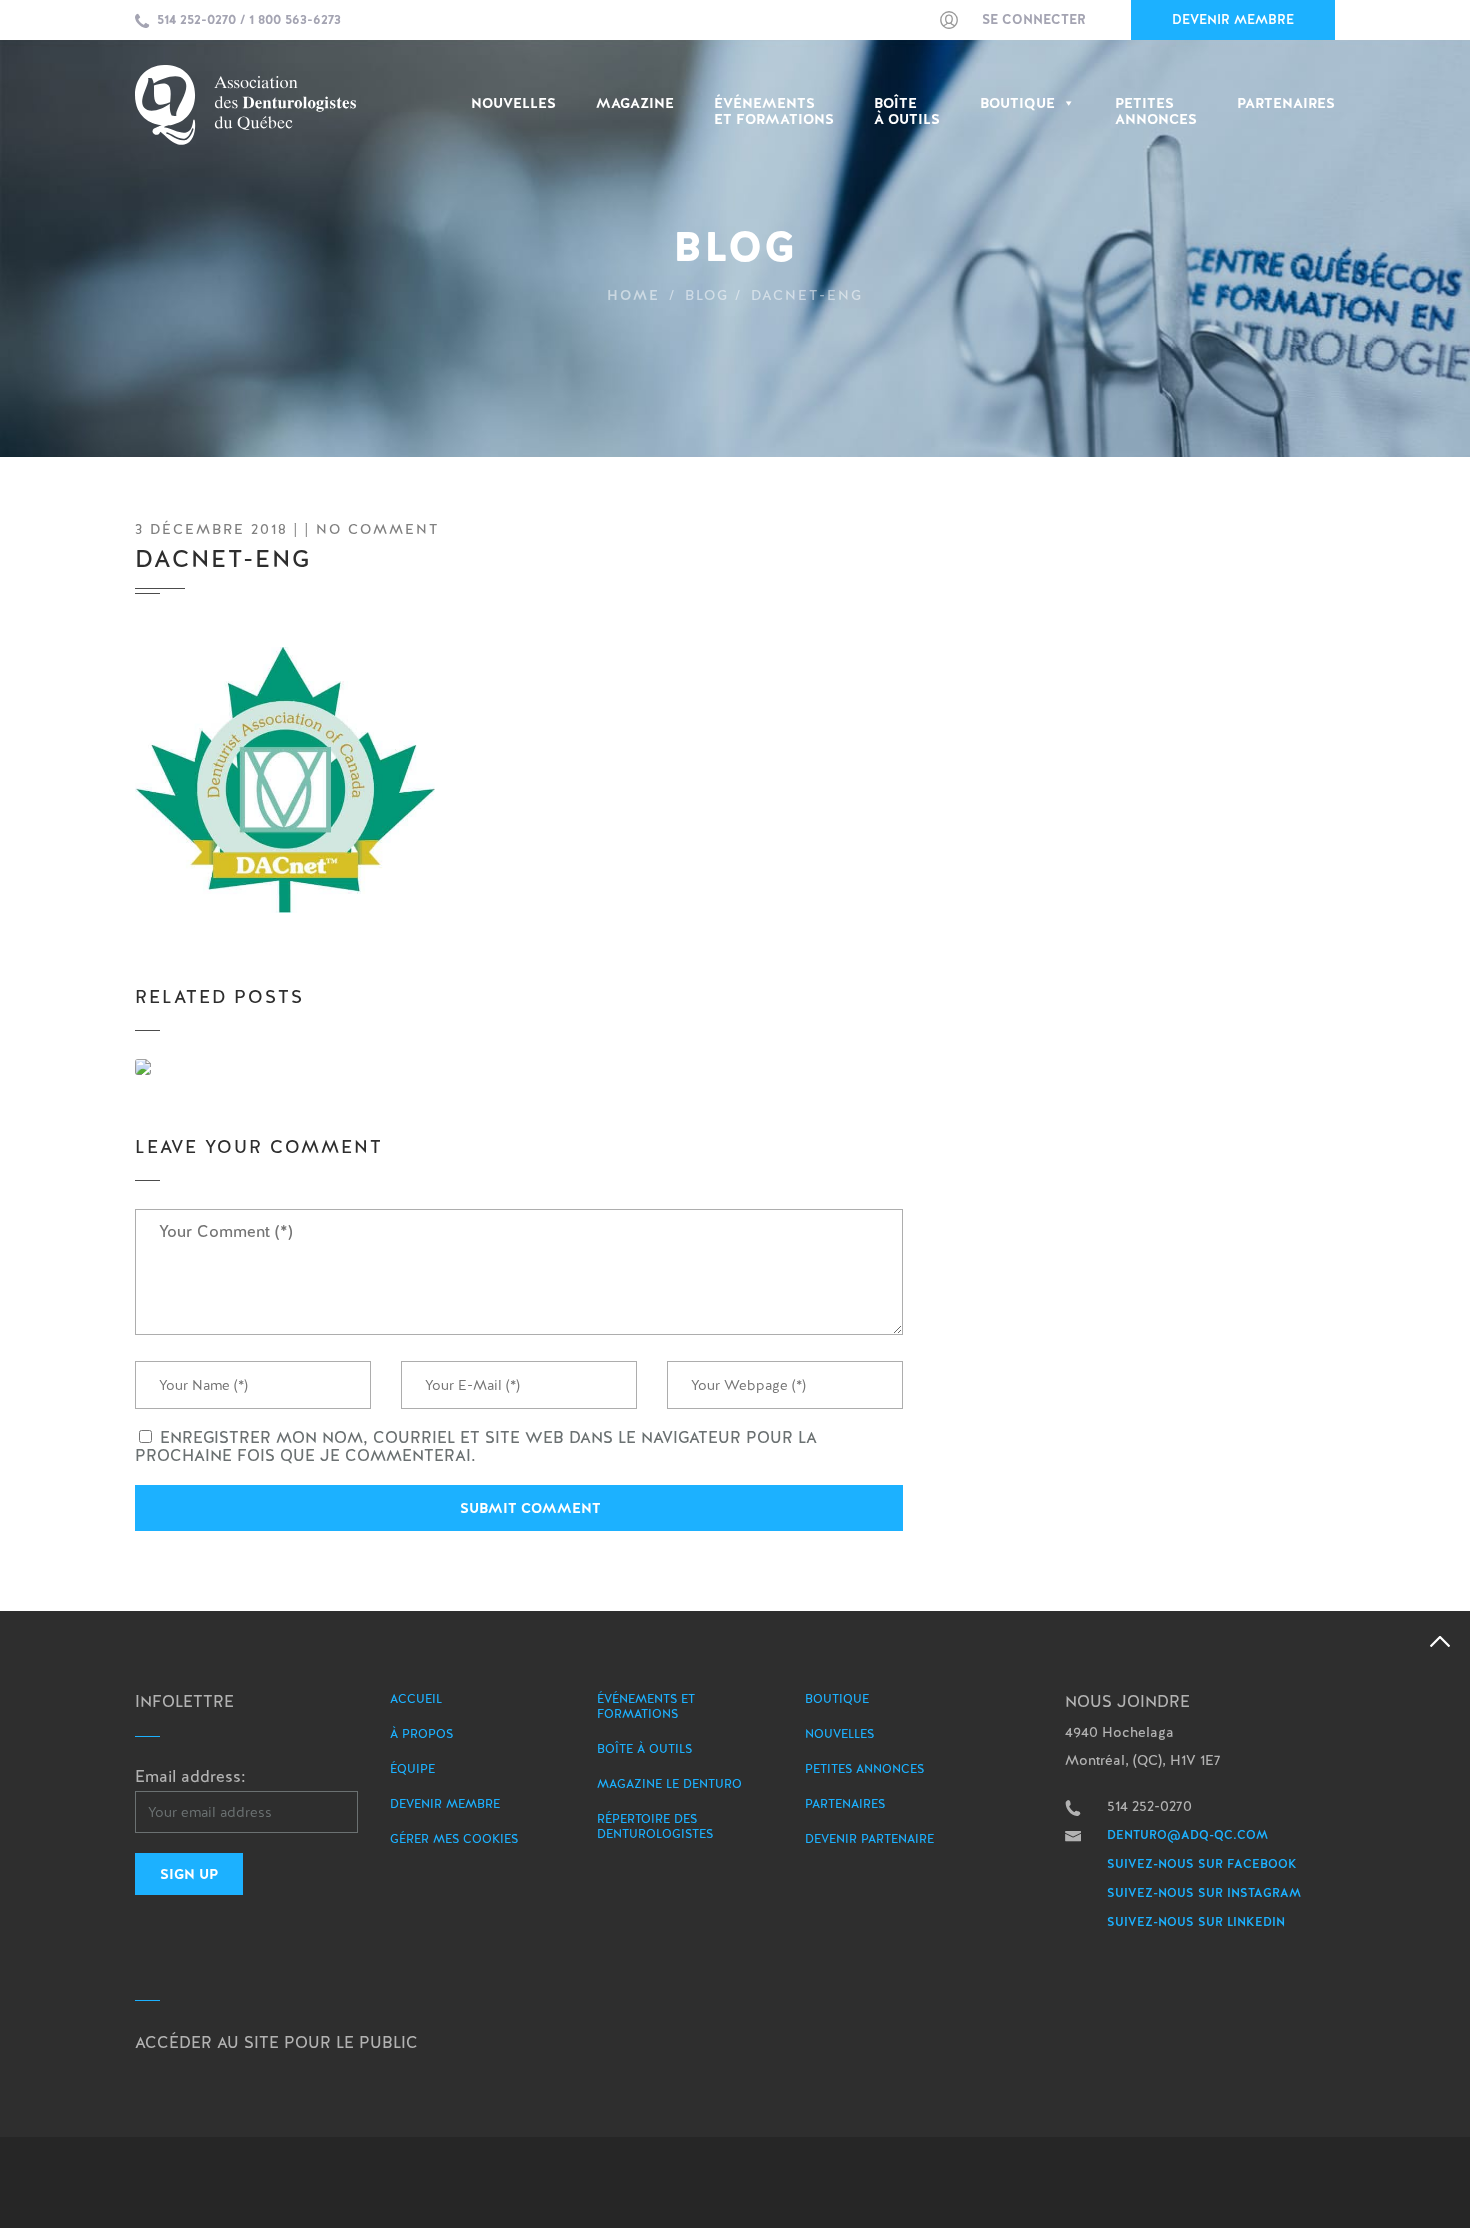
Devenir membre (1233, 19)
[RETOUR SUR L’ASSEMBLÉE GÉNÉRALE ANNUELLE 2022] (253, 1067)
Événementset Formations (774, 111)
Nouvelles (513, 103)
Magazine (635, 103)
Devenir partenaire (869, 1839)
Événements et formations (646, 1706)
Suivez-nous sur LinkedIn (1196, 1922)
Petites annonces (864, 1769)
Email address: (190, 1776)
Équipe (412, 1769)
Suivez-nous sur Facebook (1202, 1864)
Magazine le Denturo (669, 1784)
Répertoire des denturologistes (655, 1826)
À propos (421, 1734)
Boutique (1017, 103)
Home (633, 295)
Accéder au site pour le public (276, 2042)
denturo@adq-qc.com (1187, 1835)
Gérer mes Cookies (454, 1839)
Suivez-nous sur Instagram (1204, 1893)
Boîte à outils (907, 111)
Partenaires (1286, 103)
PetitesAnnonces (1156, 111)
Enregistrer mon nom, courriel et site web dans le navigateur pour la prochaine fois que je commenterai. (476, 1446)
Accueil (416, 1699)
